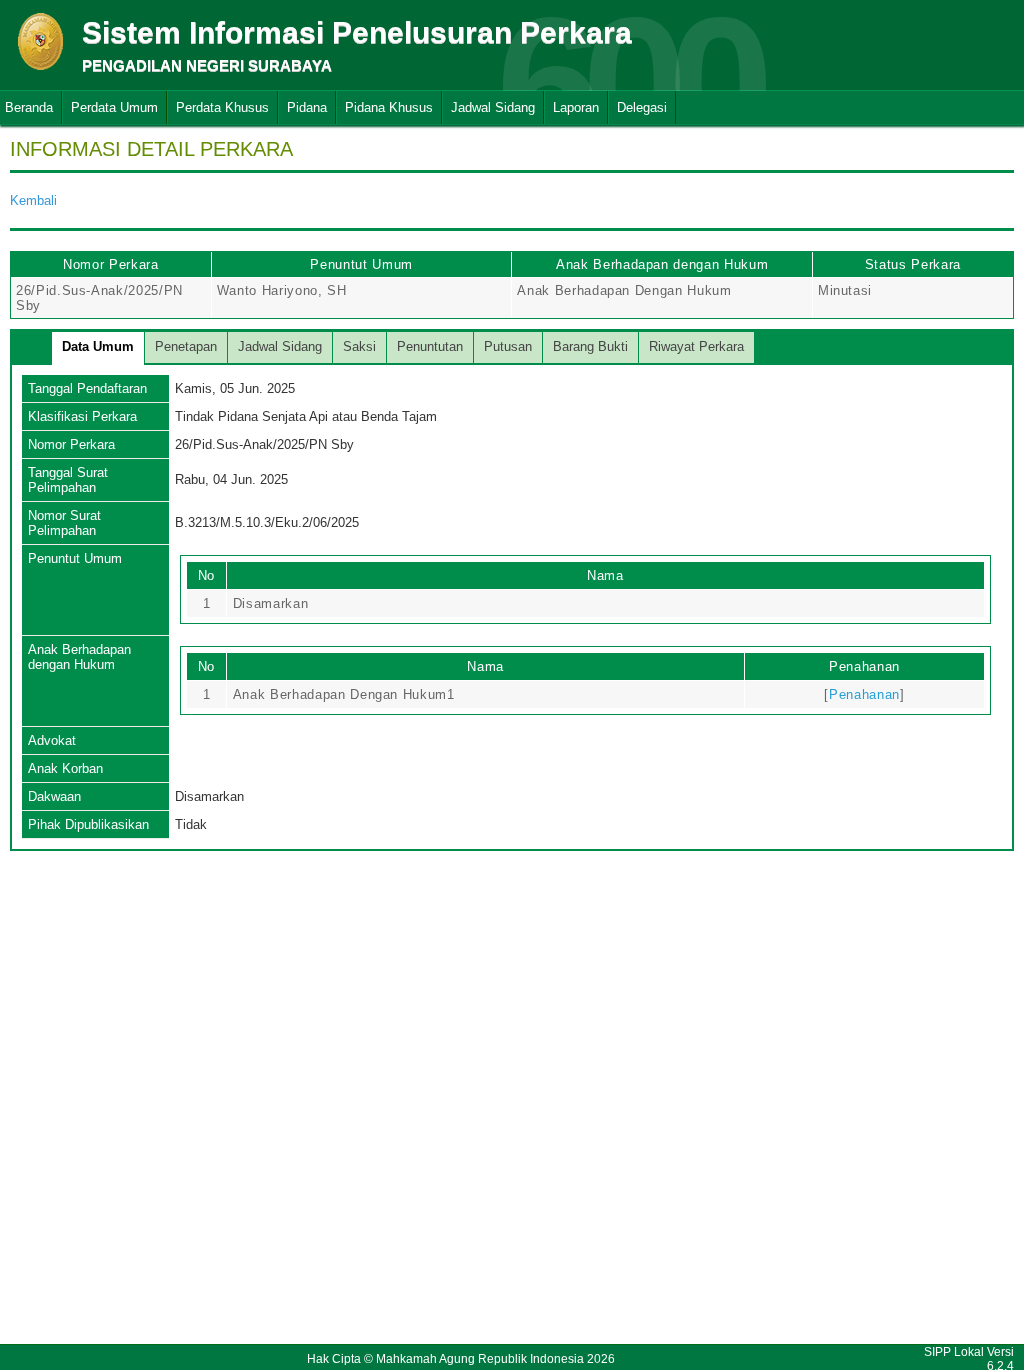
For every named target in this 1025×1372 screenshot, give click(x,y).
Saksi (359, 346)
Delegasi (642, 107)
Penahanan (864, 694)
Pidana (307, 107)
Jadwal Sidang (493, 107)
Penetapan (186, 346)
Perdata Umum (114, 107)
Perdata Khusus (222, 107)
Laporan (576, 107)
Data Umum (98, 346)
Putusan (508, 346)
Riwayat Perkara (696, 346)
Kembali (33, 200)
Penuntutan (430, 346)
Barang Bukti (590, 346)
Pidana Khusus (389, 107)
